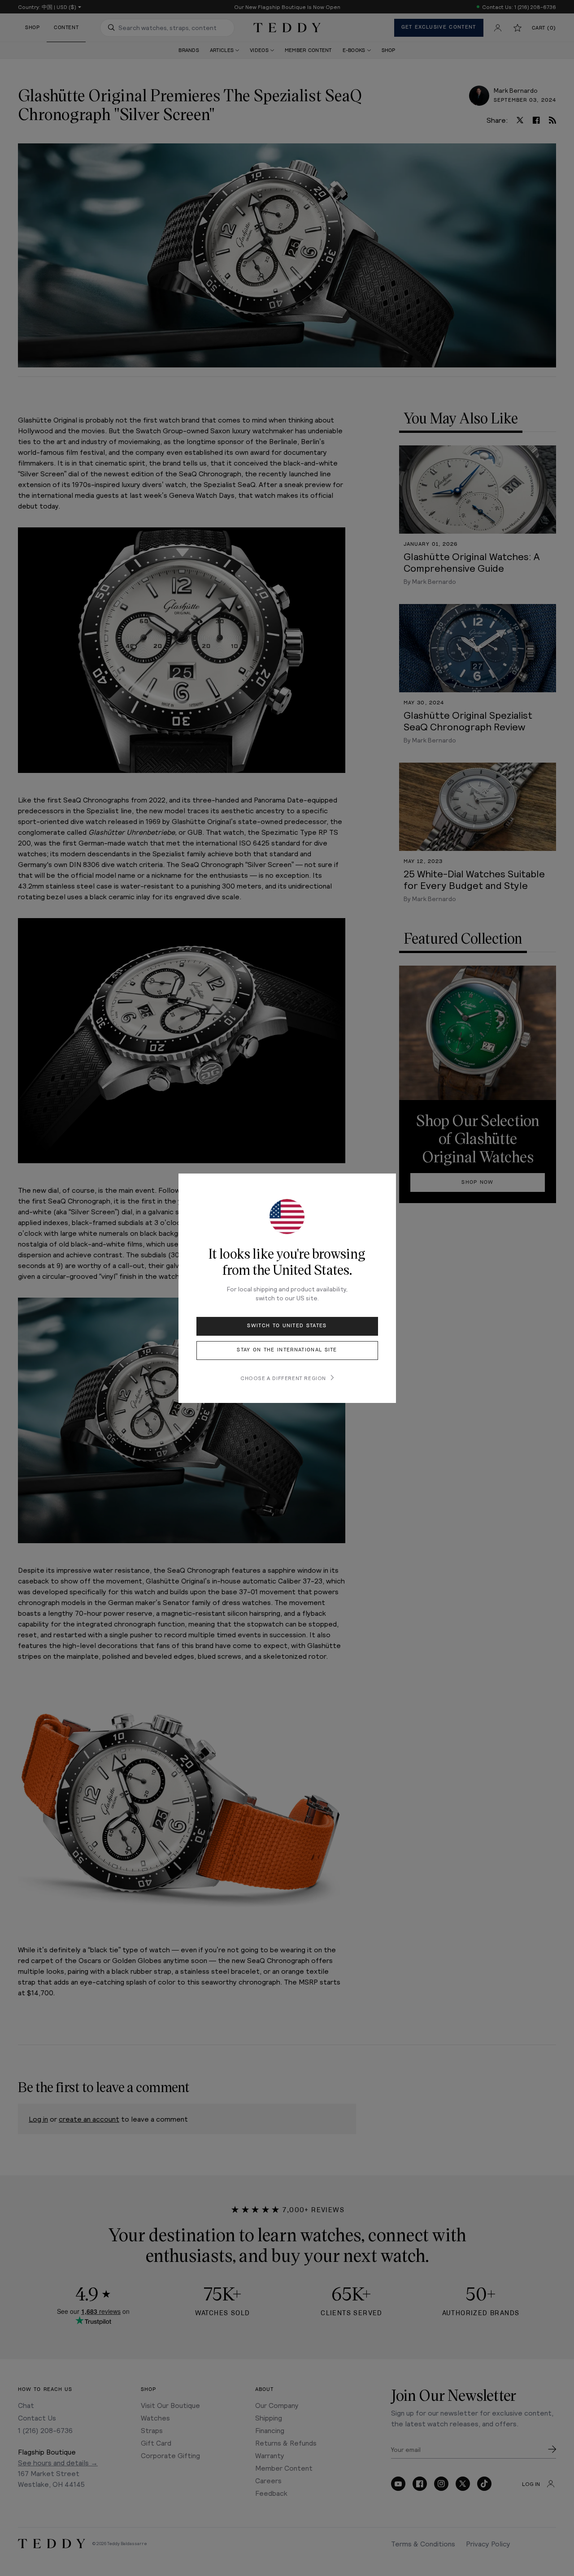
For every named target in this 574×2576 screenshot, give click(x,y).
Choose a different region (283, 1378)
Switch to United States (287, 1326)
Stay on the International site (287, 1350)
